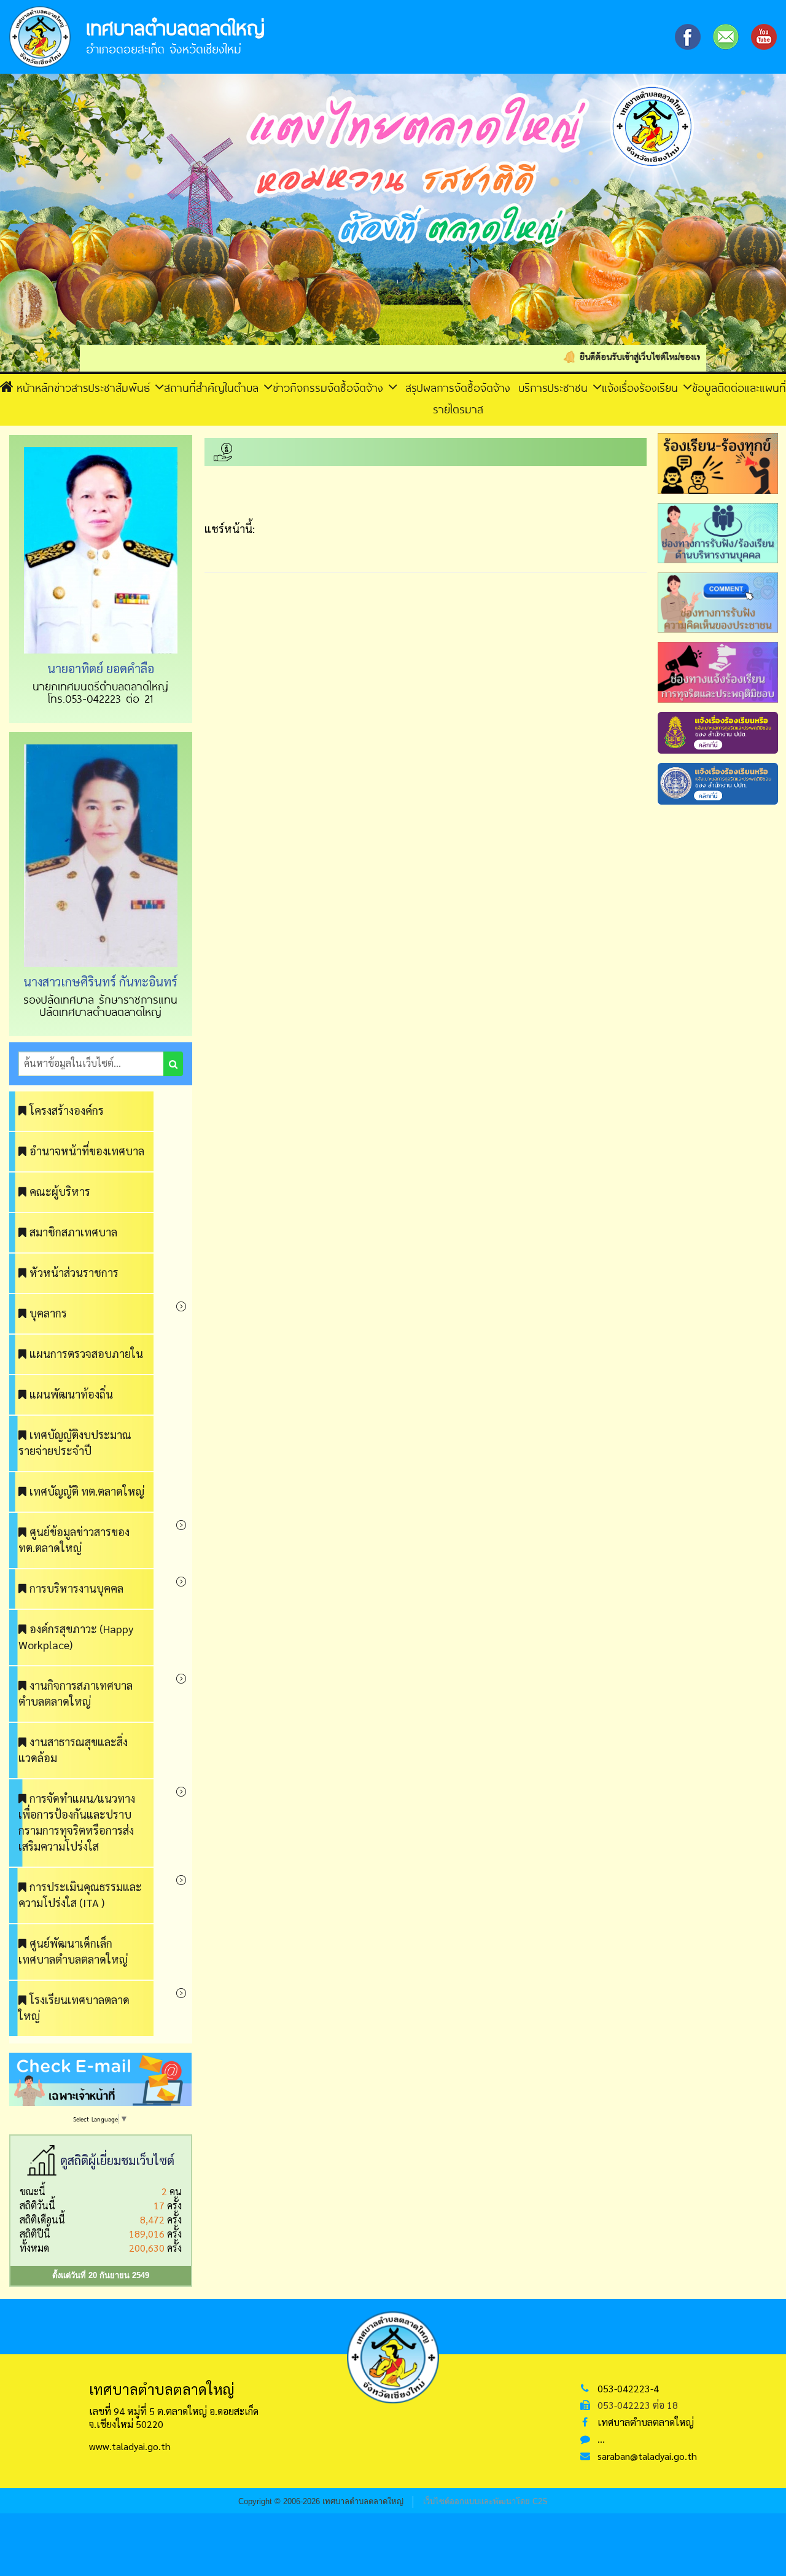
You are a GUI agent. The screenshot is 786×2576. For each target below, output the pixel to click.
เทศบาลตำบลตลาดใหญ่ (646, 2422)
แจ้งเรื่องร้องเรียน (642, 388)
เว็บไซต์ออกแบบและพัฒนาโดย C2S (485, 2501)
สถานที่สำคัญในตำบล (214, 388)
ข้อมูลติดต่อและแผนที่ (739, 388)
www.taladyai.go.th (130, 2446)
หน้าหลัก (35, 388)
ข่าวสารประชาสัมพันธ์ (104, 388)
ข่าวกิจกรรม (300, 388)
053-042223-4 (628, 2388)
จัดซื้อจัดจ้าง (358, 388)
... (601, 2439)
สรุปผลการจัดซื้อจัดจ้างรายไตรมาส (458, 398)
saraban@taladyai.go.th (647, 2456)
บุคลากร (48, 1313)
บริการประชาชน (555, 388)
